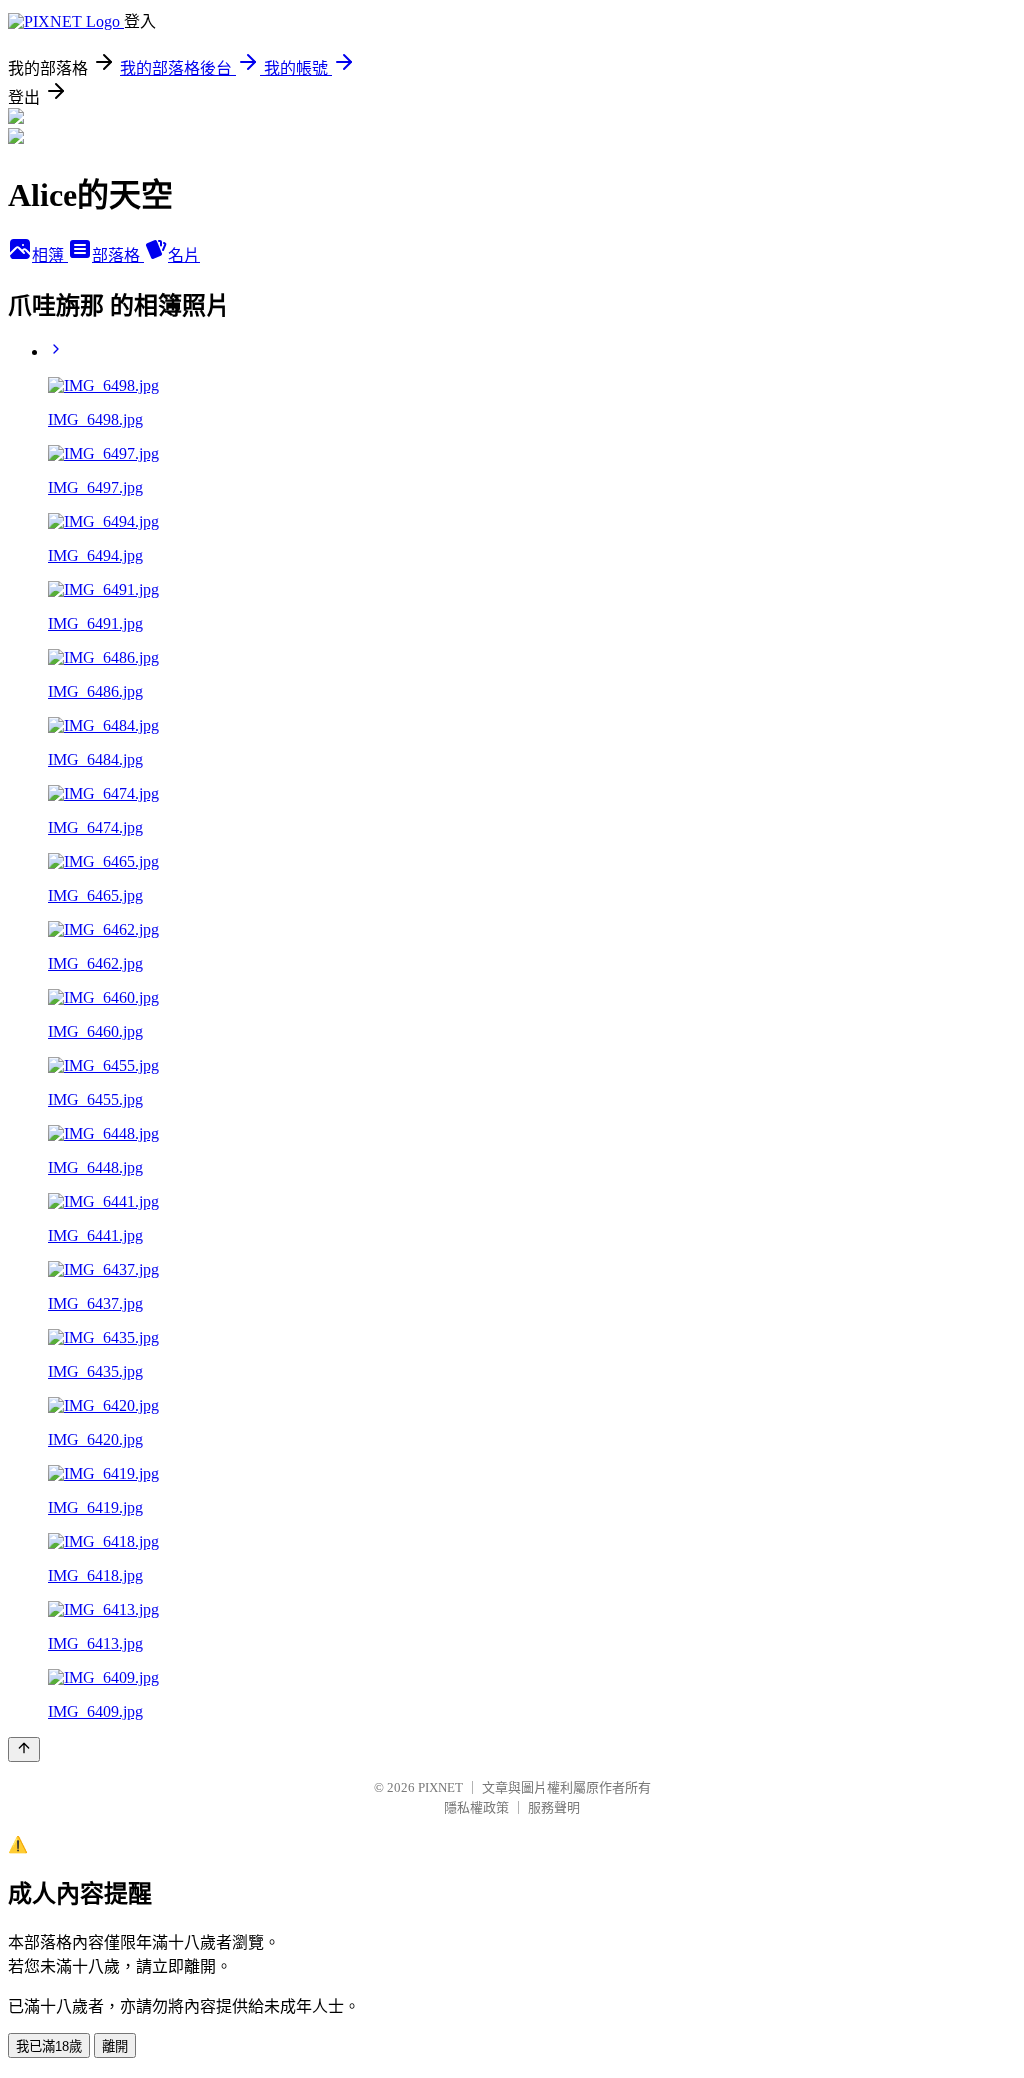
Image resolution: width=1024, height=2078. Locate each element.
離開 (115, 2046)
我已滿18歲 (49, 2046)
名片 (184, 255)
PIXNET (440, 1787)
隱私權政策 (476, 1807)
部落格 (118, 255)
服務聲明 (554, 1807)
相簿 (50, 255)
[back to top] (24, 1749)
